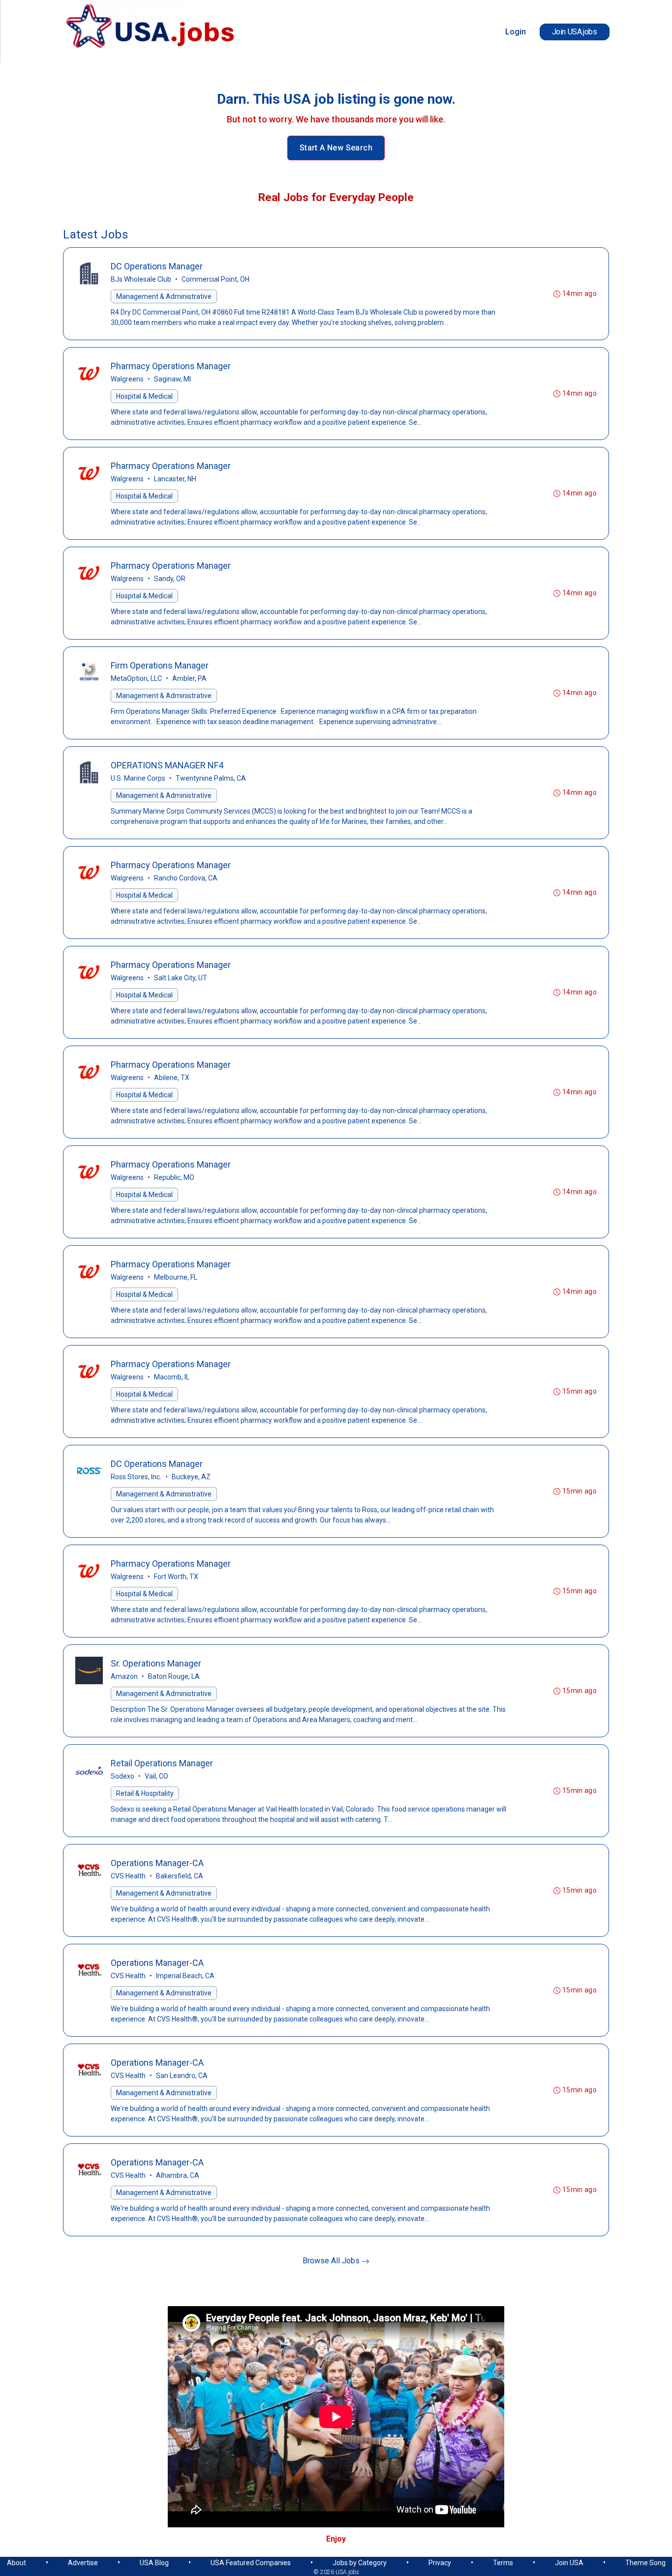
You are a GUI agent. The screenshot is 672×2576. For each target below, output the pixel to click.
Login (516, 32)
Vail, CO (156, 1776)
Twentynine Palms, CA (211, 778)
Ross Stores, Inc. (136, 1477)
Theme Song (645, 2563)
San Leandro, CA (182, 2076)
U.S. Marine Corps (138, 778)
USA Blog (154, 2563)
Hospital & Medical (144, 396)
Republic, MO (174, 1177)
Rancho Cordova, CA (186, 878)
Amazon (124, 1676)
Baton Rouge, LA (174, 1676)
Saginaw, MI (172, 379)
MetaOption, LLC (136, 678)
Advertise (83, 2563)
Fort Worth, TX (176, 1577)
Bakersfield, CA (180, 1876)
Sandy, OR (170, 579)
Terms (503, 2563)
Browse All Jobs (332, 2261)
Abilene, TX (172, 1078)
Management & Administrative (164, 296)
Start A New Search (336, 148)
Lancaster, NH (175, 479)
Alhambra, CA (178, 2175)
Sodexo (122, 1776)
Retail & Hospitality (145, 1793)
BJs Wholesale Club (141, 279)
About (16, 2563)
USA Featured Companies (251, 2563)
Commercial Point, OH (215, 279)
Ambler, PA (189, 678)
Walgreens (127, 379)
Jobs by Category (360, 2563)
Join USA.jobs (575, 32)
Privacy (440, 2563)
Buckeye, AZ (191, 1477)
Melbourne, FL (176, 1277)
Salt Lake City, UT (181, 978)
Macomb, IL (172, 1377)
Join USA (569, 2563)
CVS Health (128, 1876)
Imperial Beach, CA (185, 1976)
